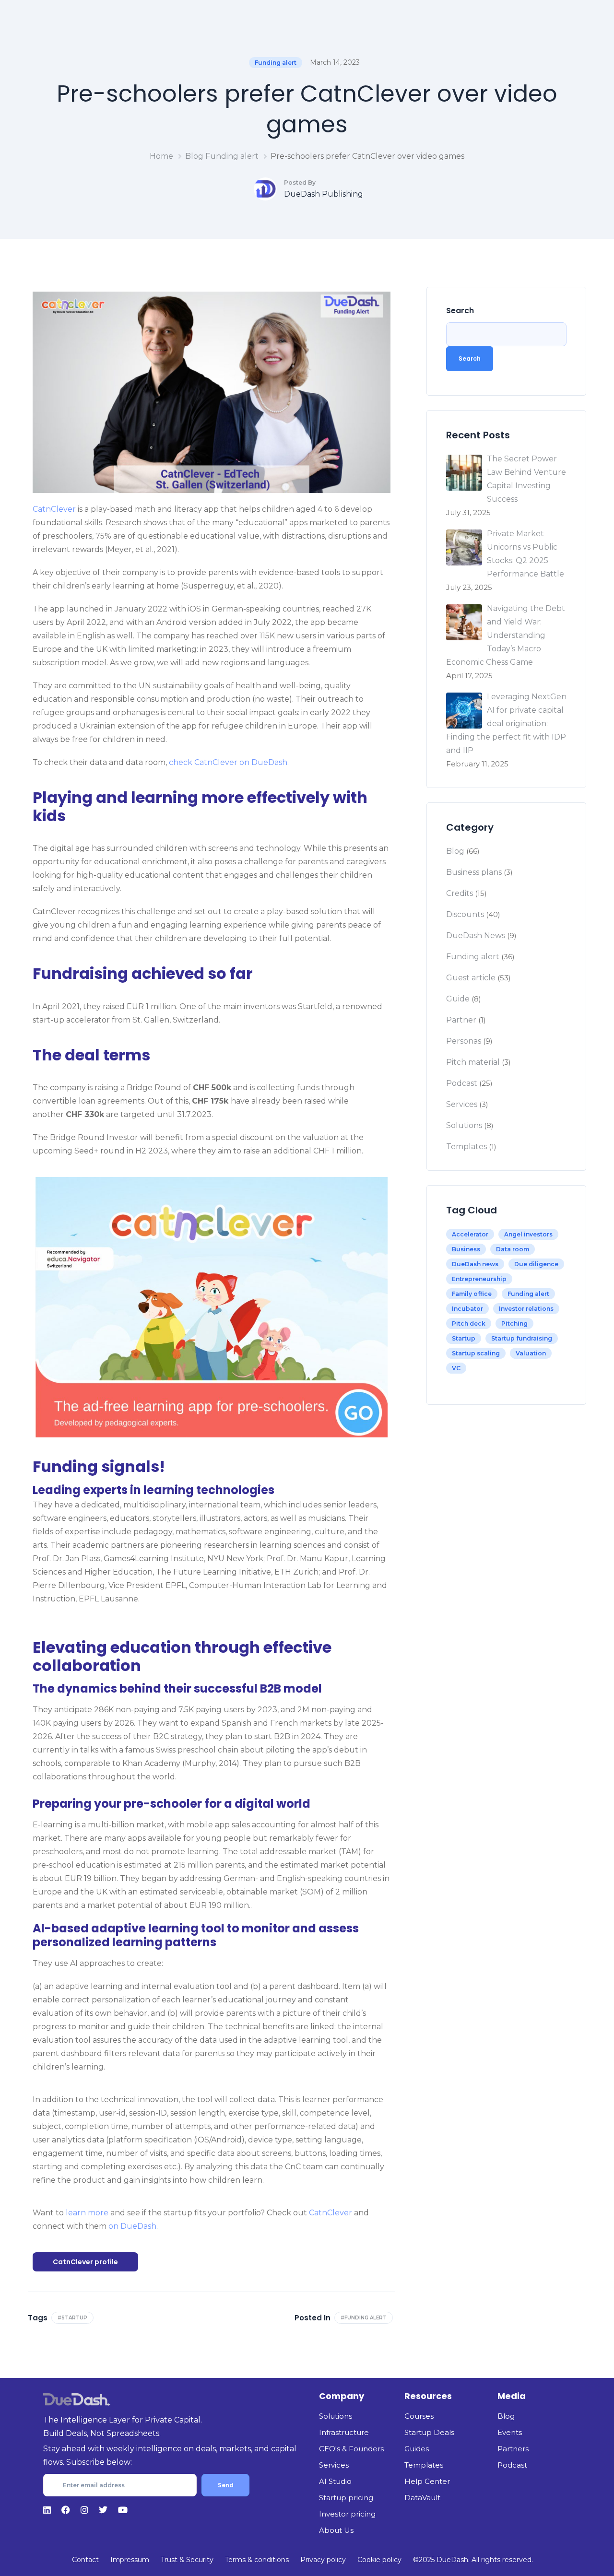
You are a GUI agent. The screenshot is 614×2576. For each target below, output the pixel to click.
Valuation (531, 1353)
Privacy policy (323, 2560)
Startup (464, 1338)
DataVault (422, 2498)
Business (466, 1249)
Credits (460, 893)
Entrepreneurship (479, 1279)
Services (462, 1104)
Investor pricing (347, 2514)
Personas (464, 1041)
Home (161, 156)
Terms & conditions (257, 2560)
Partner (461, 1020)
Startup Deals (429, 2432)
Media (512, 2396)
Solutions (464, 1125)
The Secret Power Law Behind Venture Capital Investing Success (526, 479)
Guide (458, 999)
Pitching (514, 1323)
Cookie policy (379, 2560)
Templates (466, 1147)
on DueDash (132, 2226)
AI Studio (335, 2481)
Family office (472, 1294)
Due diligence (536, 1264)
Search (460, 311)
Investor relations (526, 1309)
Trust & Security (187, 2560)
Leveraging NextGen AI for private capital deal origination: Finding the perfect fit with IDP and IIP (506, 723)
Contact (85, 2560)
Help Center (427, 2481)
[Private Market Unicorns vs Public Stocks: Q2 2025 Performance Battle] (464, 547)
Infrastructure (344, 2432)
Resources (428, 2396)
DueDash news (475, 1264)
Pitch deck (469, 1323)
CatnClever (54, 509)
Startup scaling (476, 1353)
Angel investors (528, 1234)
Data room (513, 1249)
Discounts (465, 914)
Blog (194, 156)
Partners (513, 2449)
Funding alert (276, 63)
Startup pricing (346, 2498)
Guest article (471, 978)
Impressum (130, 2560)
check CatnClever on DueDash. (229, 762)
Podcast (462, 1083)
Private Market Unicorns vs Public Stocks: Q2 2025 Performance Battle (525, 554)
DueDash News (476, 935)
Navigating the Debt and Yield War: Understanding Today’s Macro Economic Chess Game (506, 635)
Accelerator (470, 1234)
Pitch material (473, 1062)
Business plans (474, 872)
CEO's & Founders (351, 2449)
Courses (419, 2416)
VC (456, 1368)
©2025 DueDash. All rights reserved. (473, 2560)
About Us (336, 2530)
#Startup (72, 2318)
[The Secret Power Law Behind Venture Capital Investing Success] (464, 473)
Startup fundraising (522, 1338)
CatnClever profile (85, 2262)
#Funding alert (364, 2318)
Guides (417, 2449)
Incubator (467, 1309)
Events (510, 2432)
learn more (87, 2213)
